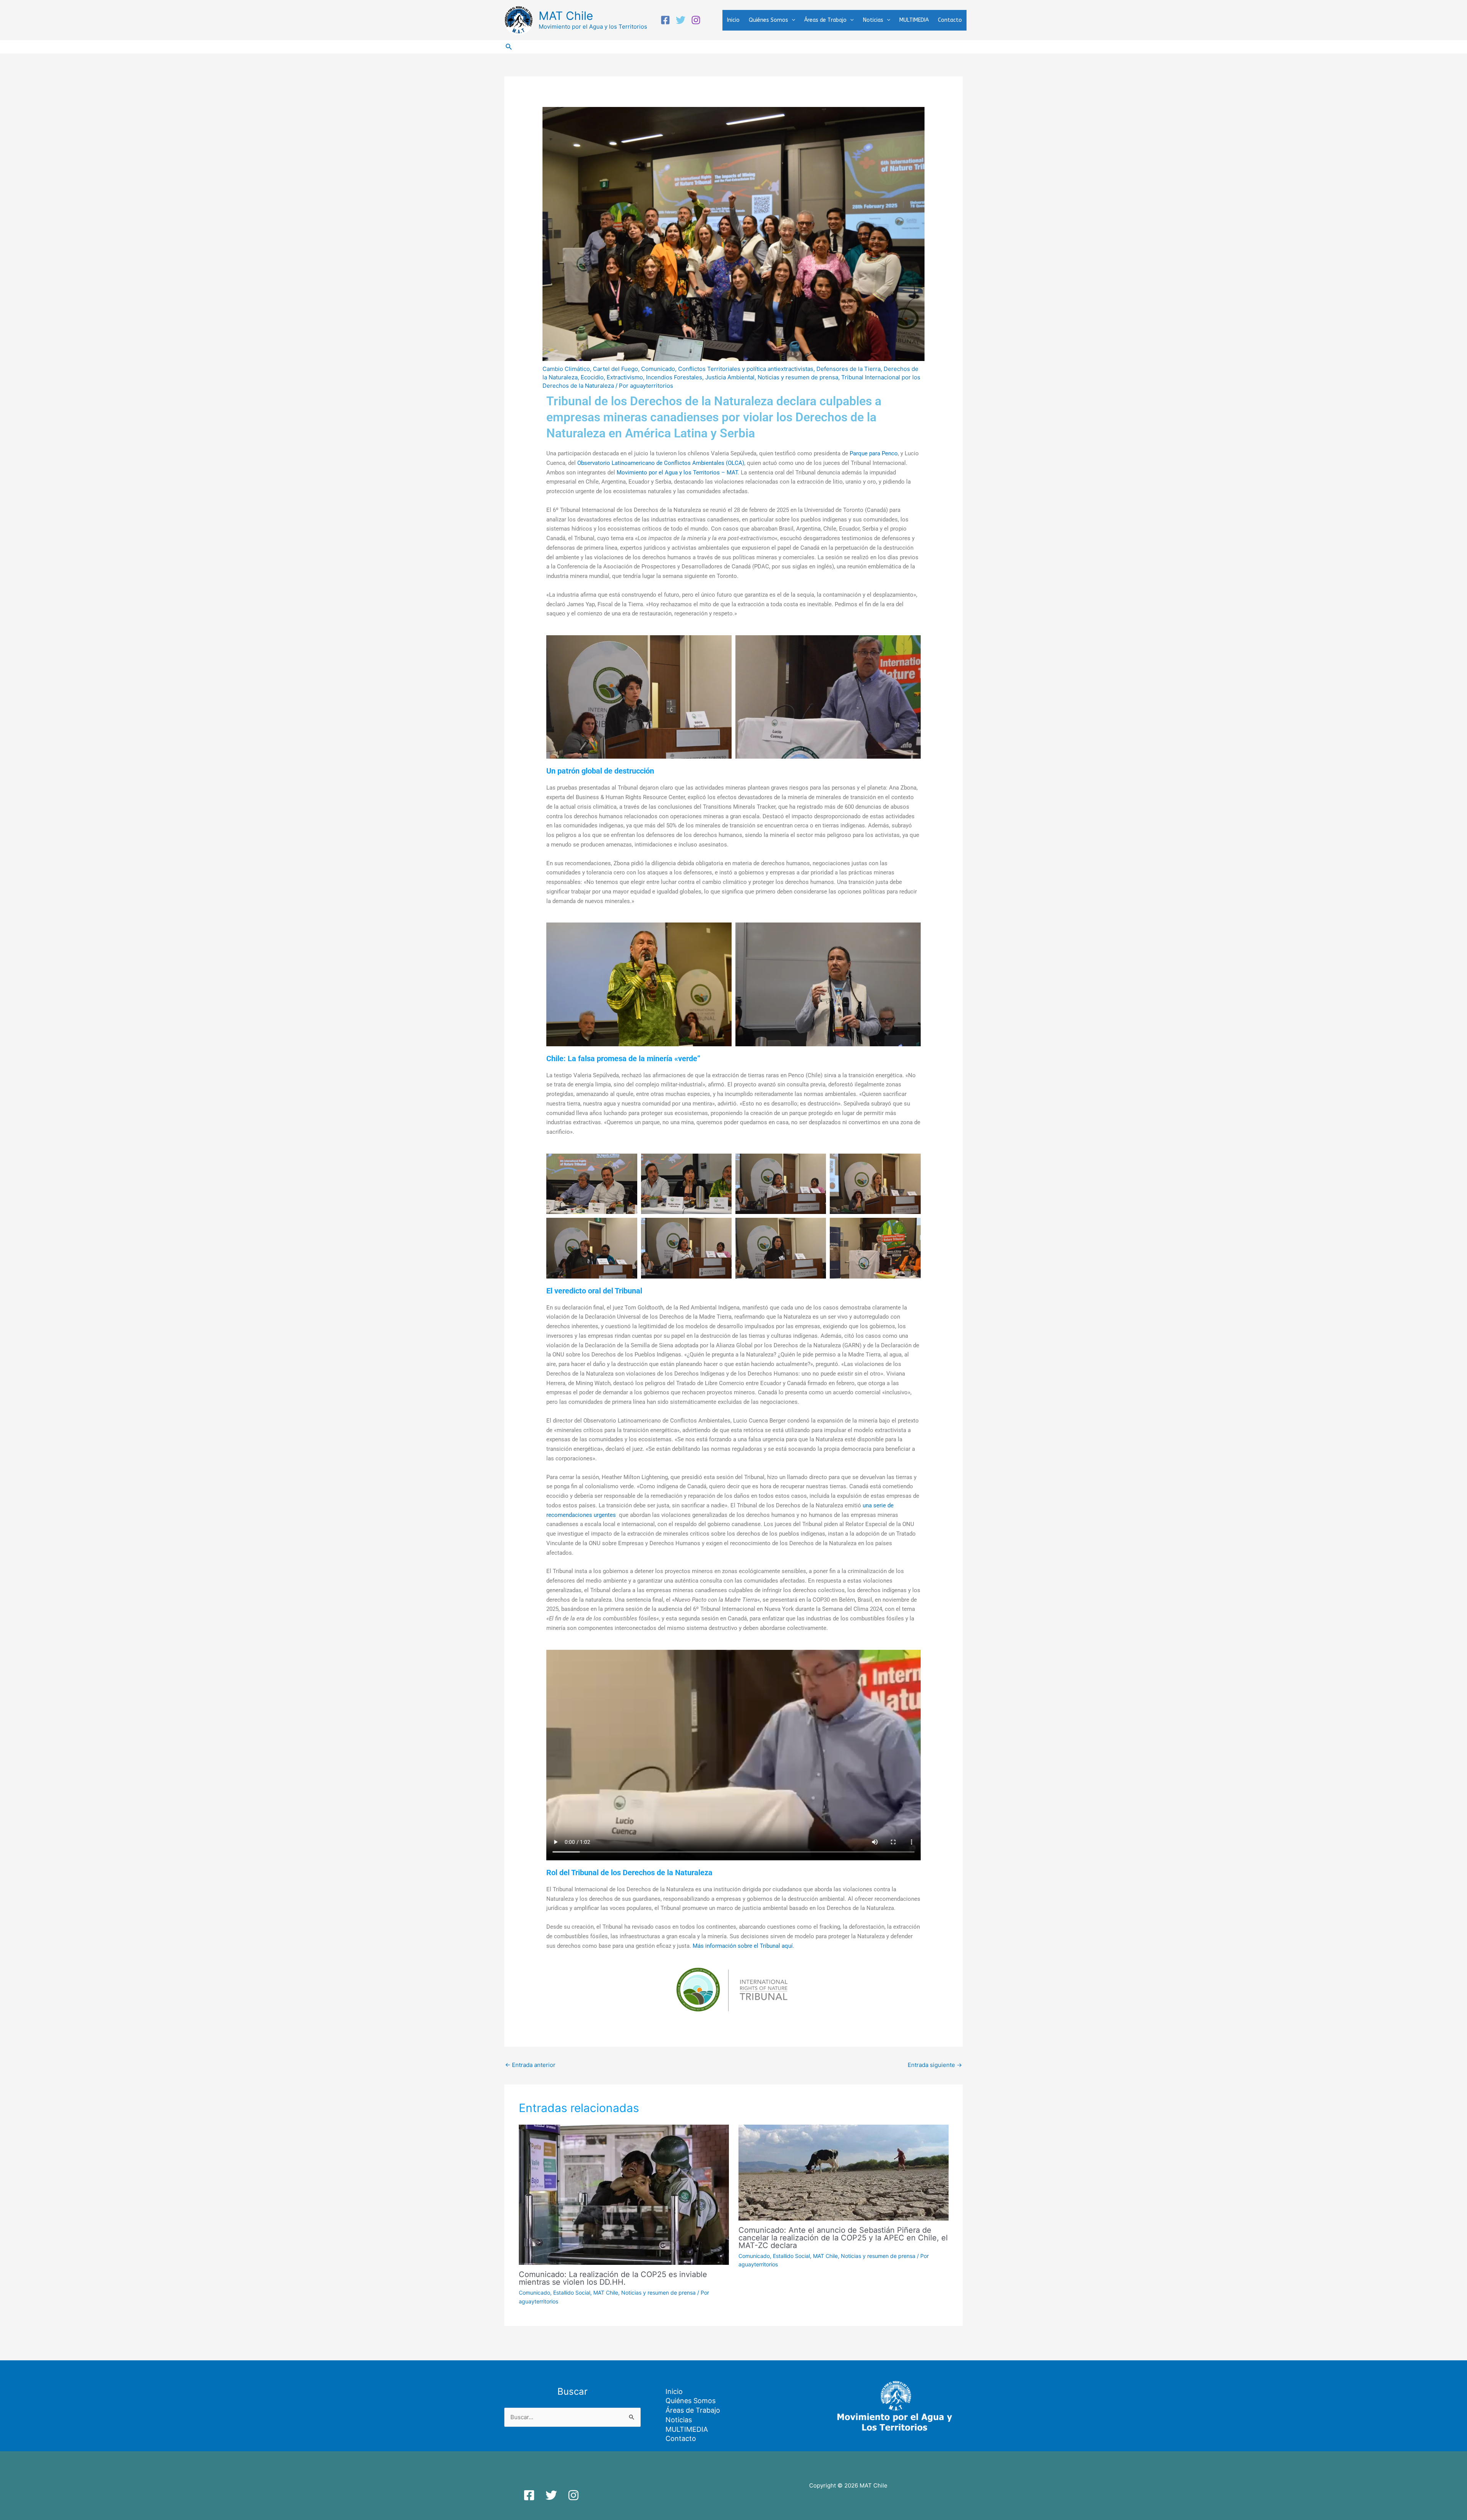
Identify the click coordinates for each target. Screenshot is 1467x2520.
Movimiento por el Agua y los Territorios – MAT (677, 473)
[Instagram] (696, 20)
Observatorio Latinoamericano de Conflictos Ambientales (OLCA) (661, 463)
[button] (792, 20)
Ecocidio (592, 377)
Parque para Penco (874, 453)
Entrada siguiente (935, 2065)
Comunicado (658, 369)
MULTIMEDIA (914, 20)
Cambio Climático (566, 369)
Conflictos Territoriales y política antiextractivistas (746, 369)
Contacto (950, 20)
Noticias (873, 20)
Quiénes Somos (768, 20)
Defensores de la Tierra (848, 369)
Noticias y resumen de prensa (798, 377)
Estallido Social (572, 2293)
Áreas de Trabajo (825, 20)
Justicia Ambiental (730, 377)
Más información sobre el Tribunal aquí (743, 1946)
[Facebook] (665, 20)
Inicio (733, 20)
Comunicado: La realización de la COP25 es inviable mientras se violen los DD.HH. (613, 2278)
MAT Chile (566, 16)
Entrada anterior (530, 2065)
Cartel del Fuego (615, 369)
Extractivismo (625, 377)
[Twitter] (681, 20)
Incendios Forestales (674, 377)
